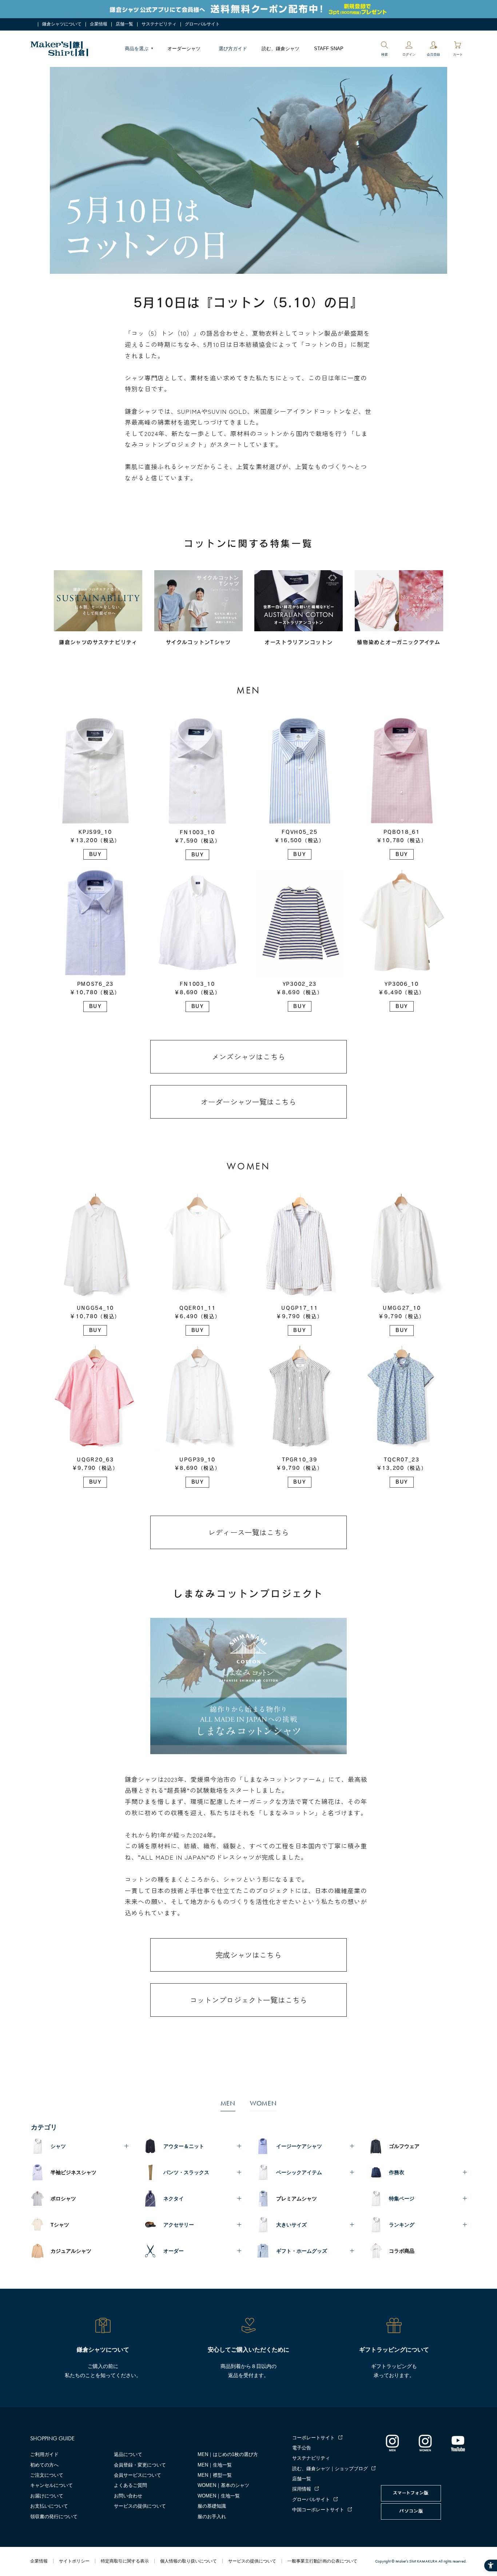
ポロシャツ (63, 2199)
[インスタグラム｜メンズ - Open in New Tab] (392, 2443)
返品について (128, 2454)
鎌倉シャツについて (62, 24)
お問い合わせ (128, 2496)
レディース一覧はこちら (249, 1532)
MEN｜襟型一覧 (215, 2475)
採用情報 (302, 2489)
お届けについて (47, 2496)
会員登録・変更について (140, 2465)
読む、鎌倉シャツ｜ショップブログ (330, 2469)
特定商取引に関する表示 (125, 2561)
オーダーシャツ (184, 49)
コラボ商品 (402, 2251)
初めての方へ (44, 2465)
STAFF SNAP (329, 49)
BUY (95, 854)
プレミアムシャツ (297, 2199)
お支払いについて (49, 2506)
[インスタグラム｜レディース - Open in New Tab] (425, 2443)
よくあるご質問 (130, 2485)
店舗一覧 (124, 24)
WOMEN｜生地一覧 (219, 2496)
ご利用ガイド (44, 2454)
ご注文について (47, 2475)
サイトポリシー (74, 2561)
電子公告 (302, 2448)
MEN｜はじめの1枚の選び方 (228, 2454)
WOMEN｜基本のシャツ (223, 2485)
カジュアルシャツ (71, 2251)
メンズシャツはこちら (249, 1057)
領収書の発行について (54, 2517)
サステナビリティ (159, 24)
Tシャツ (60, 2225)
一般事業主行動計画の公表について (322, 2561)
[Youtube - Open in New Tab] (458, 2443)
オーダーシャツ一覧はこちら (249, 1102)
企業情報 (99, 24)
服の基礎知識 (212, 2506)
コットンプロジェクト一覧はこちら (249, 2000)
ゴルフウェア (404, 2146)
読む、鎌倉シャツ (281, 49)
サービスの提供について (140, 2506)
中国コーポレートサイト (318, 2510)
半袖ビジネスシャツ (73, 2172)
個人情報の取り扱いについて (188, 2561)
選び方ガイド (233, 49)
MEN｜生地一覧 (215, 2465)
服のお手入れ (212, 2517)
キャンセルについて (51, 2485)
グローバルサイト (202, 24)
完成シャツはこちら (249, 1955)
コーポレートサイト (313, 2438)
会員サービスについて (138, 2475)
